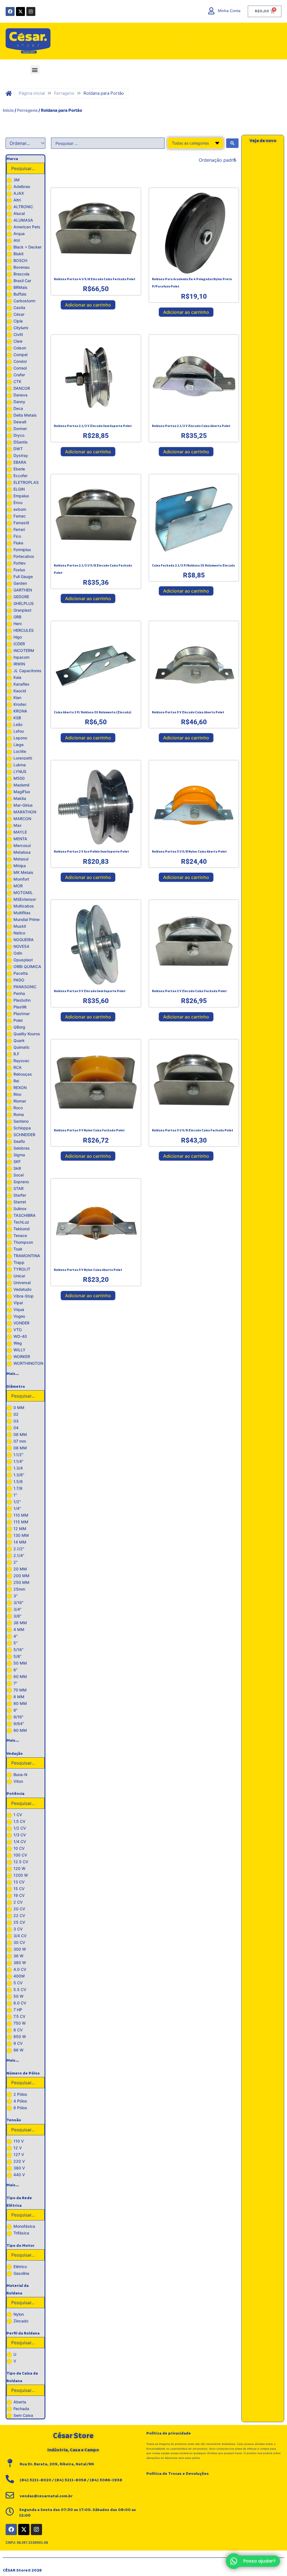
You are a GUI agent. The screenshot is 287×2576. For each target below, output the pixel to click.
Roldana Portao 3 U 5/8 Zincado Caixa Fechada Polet (193, 1131)
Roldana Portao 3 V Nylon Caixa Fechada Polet (89, 1131)
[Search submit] (232, 143)
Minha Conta (229, 11)
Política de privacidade (169, 2433)
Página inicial (32, 93)
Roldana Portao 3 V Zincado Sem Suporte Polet (90, 991)
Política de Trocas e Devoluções (178, 2474)
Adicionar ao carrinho (88, 305)
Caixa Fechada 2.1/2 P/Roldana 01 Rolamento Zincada (193, 566)
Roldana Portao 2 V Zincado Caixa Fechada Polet (189, 991)
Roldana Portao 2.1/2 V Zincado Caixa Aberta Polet (191, 426)
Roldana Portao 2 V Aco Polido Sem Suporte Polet (91, 852)
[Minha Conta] (211, 11)
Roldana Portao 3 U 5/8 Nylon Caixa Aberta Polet (189, 852)
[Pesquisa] (184, 41)
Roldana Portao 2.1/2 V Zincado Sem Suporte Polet (93, 426)
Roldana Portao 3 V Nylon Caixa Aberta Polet (88, 1270)
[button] (35, 70)
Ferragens (64, 93)
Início (8, 110)
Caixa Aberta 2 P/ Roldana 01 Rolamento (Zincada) (92, 713)
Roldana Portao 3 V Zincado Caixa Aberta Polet (188, 713)
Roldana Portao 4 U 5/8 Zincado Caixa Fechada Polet (95, 279)
